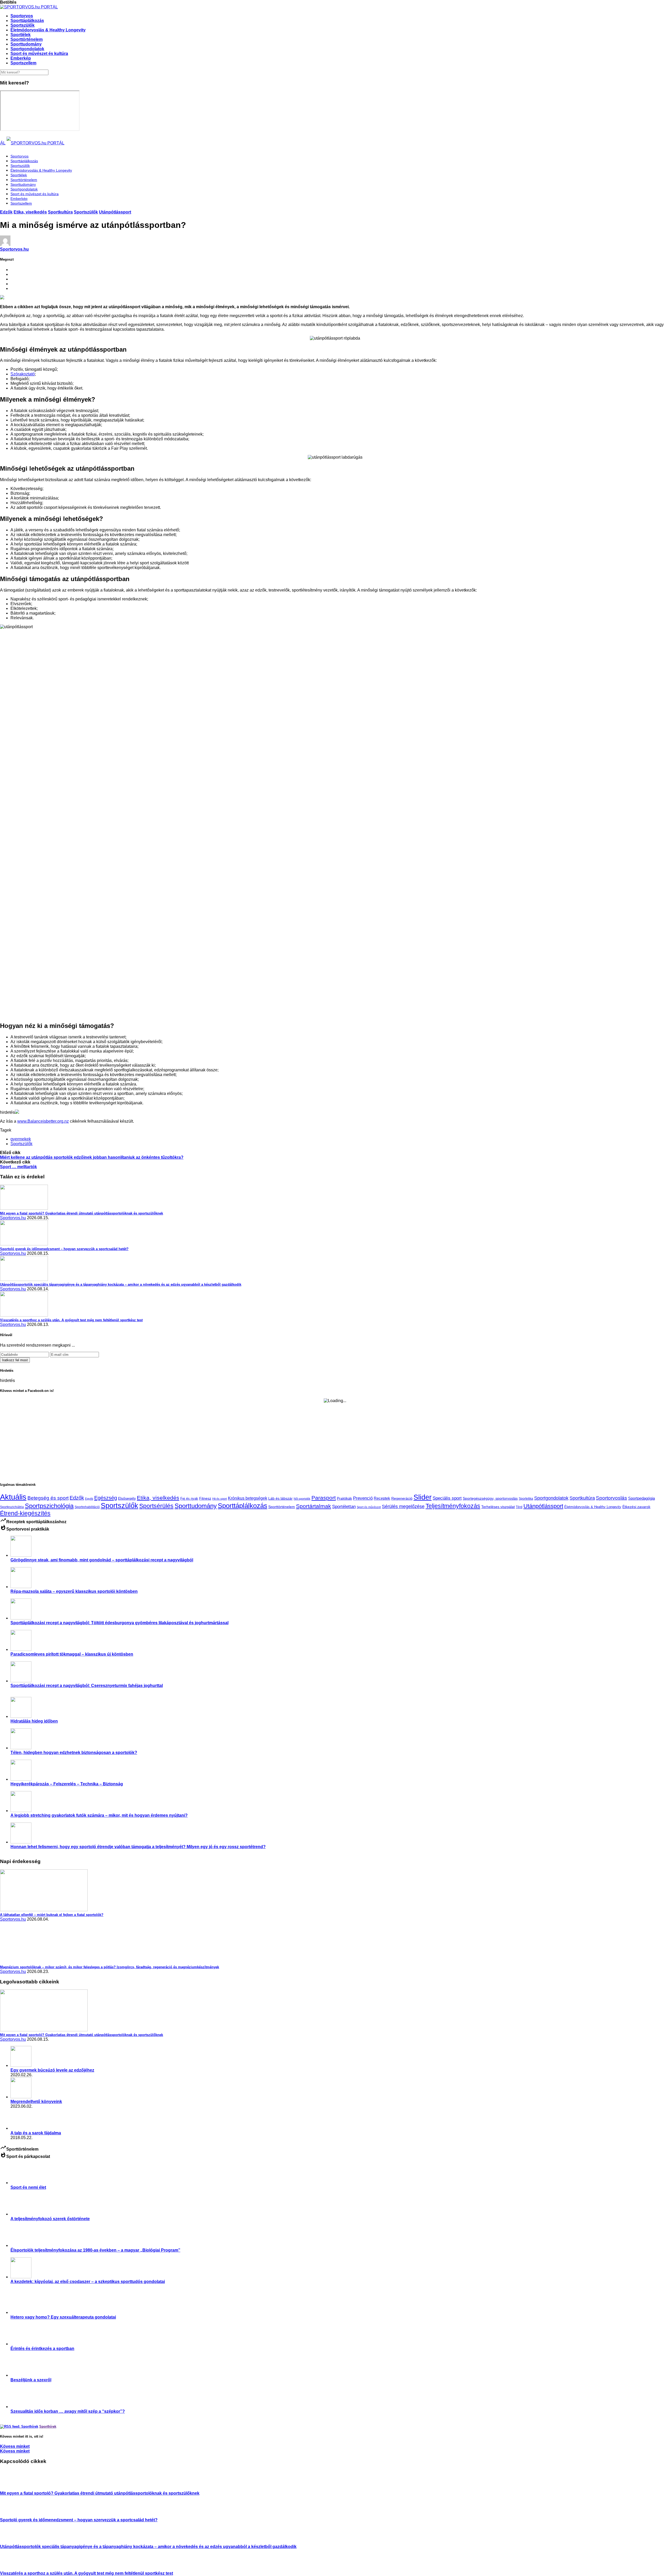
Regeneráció (402, 1498)
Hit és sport (220, 1499)
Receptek (382, 1498)
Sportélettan (344, 1506)
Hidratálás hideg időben (34, 1721)
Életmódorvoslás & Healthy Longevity (48, 30)
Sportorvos (22, 16)
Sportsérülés (156, 1506)
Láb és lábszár (280, 1498)
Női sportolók (302, 1499)
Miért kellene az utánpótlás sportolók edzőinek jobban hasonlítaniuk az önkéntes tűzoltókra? (92, 1157)
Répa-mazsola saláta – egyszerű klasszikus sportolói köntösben (74, 1591)
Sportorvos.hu (14, 249)
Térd (519, 1507)
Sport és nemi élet (28, 2187)
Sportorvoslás (612, 1498)
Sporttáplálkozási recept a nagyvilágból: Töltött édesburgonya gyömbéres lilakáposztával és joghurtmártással (119, 1623)
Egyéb (89, 1499)
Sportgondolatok (27, 49)
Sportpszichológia (49, 1506)
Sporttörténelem (27, 39)
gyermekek (21, 1139)
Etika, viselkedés (30, 212)
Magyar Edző (13, 2354)
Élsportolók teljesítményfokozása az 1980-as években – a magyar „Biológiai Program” (95, 2250)
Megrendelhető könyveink (36, 2102)
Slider (423, 1497)
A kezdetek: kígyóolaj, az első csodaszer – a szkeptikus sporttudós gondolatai (88, 2282)
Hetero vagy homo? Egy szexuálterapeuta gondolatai (63, 2317)
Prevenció (363, 1498)
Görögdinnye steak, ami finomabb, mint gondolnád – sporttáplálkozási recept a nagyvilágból (102, 1560)
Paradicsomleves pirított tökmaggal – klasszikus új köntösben (72, 1654)
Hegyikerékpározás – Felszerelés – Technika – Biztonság (67, 1784)
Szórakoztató (23, 374)
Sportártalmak (314, 1506)
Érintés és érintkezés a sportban (42, 2349)
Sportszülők (23, 25)
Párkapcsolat (13, 2323)
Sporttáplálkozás (27, 21)
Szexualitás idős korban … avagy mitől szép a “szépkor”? (68, 2411)
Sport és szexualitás (15, 2193)
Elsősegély (127, 1498)
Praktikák (344, 1498)
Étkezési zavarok (636, 1507)
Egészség (106, 1498)
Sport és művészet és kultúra (39, 54)
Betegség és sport (48, 1498)
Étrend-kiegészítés (25, 1513)
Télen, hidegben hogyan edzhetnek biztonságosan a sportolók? (74, 1753)
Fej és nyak (189, 1498)
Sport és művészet (369, 1507)
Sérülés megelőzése (403, 1506)
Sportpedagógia (641, 1498)
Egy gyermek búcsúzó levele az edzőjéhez (52, 2070)
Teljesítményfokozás (453, 1506)
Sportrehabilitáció (87, 1507)
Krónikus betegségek (248, 1498)
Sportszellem (23, 63)
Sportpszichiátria (12, 1507)
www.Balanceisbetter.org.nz (43, 1121)
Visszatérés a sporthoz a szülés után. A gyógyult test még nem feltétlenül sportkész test (86, 2573)
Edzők (6, 212)
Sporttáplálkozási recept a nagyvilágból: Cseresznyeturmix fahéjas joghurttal (87, 1686)
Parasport (324, 1498)
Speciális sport (447, 1498)
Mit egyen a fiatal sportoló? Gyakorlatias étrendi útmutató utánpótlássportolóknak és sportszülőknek (100, 2493)
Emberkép (21, 58)
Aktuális (13, 1497)
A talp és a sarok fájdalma (36, 2133)
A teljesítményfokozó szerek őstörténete (50, 2219)
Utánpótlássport (115, 212)
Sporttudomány (26, 44)
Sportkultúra (60, 212)
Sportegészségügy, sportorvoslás (490, 1498)
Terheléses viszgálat (498, 1507)
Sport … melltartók (18, 1167)
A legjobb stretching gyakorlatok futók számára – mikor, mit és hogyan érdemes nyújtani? (99, 1815)
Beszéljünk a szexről (31, 2380)
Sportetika (526, 1498)
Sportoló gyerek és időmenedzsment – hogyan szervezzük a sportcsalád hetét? (79, 2520)
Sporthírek (48, 2426)
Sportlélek (21, 35)
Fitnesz (205, 1498)
